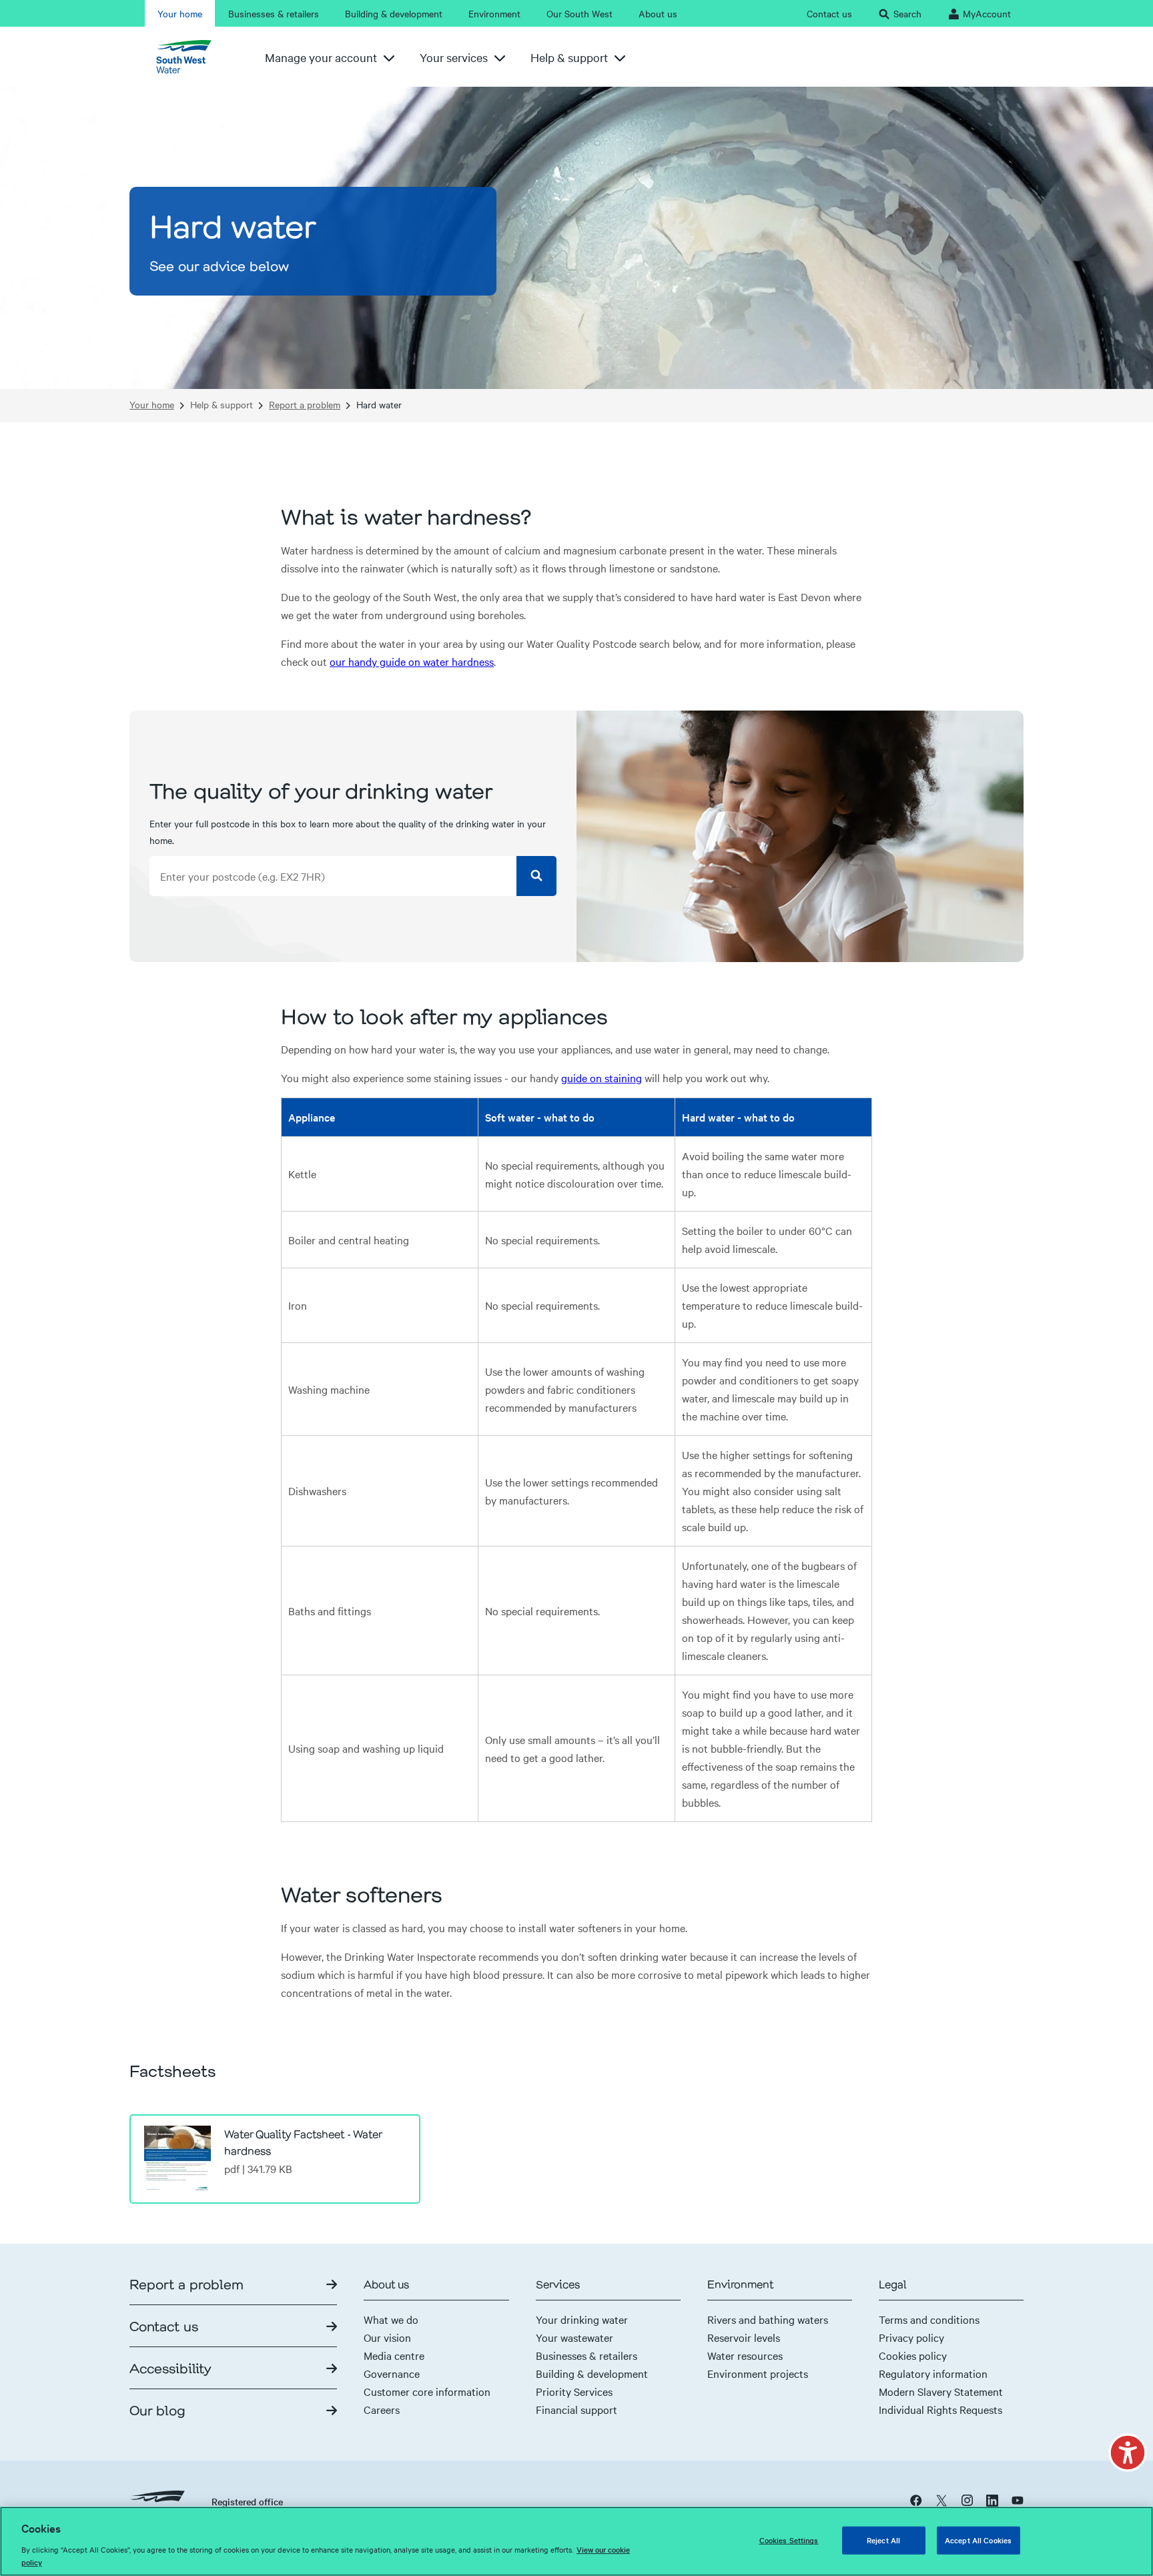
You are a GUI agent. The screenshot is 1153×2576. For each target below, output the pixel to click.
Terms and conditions (929, 2319)
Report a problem (305, 405)
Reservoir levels (744, 2337)
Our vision (387, 2337)
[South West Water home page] (189, 57)
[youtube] (1018, 2500)
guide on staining (602, 1078)
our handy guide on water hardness (412, 661)
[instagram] (967, 2500)
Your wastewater (574, 2337)
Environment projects (758, 2373)
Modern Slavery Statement (941, 2391)
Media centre (394, 2355)
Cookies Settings (789, 2540)
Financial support (576, 2409)
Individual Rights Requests (940, 2409)
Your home (152, 405)
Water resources (745, 2355)
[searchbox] (333, 876)
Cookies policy (913, 2355)
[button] (1128, 2453)
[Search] (536, 876)
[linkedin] (992, 2500)
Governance (392, 2373)
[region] (576, 2541)
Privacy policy (911, 2337)
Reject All (883, 2540)
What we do (391, 2319)
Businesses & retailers (587, 2355)
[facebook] (916, 2500)
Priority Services (574, 2391)
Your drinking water (582, 2319)
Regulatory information (933, 2373)
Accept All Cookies (978, 2540)
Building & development (592, 2373)
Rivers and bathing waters (768, 2319)
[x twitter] (941, 2500)
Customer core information (427, 2391)
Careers (382, 2409)
